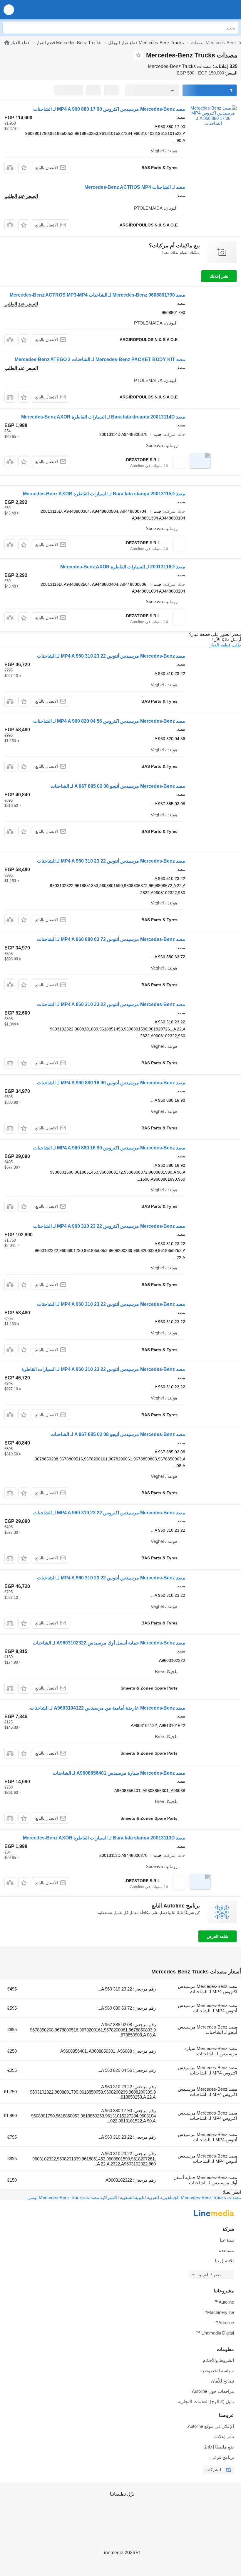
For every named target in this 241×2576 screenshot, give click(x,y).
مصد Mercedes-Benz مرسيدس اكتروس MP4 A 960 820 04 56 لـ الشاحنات (109, 721)
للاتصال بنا (224, 2261)
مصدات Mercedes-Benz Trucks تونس (63, 2197)
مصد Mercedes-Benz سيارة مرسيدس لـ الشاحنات (211, 2051)
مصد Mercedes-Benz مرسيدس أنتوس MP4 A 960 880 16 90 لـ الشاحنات (111, 1083)
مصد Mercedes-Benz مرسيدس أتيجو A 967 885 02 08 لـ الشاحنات (118, 786)
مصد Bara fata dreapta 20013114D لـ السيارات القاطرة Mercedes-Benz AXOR (103, 417)
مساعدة (226, 2250)
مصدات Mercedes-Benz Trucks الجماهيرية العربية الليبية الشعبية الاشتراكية (170, 2197)
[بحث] (9, 28)
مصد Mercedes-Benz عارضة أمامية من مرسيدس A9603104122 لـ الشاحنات (108, 1708)
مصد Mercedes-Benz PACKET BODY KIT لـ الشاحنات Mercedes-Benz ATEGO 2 (100, 359)
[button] (9, 10)
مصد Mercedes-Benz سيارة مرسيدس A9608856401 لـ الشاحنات (119, 1773)
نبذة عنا (227, 2240)
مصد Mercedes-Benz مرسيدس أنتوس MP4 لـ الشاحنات (207, 2008)
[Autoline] (7, 43)
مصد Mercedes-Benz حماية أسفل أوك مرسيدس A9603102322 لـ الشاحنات (109, 1643)
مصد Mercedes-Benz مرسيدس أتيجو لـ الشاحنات (207, 2030)
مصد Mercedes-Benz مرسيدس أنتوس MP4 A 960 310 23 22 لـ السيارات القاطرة (103, 1369)
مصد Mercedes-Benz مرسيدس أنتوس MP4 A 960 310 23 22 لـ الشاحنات (111, 656)
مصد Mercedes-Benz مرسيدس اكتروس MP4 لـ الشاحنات (207, 1989)
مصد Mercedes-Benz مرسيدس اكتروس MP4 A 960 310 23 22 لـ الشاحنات (109, 1226)
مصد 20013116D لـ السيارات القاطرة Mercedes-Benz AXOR (123, 567)
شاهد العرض (217, 1936)
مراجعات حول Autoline (213, 2391)
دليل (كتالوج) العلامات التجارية (206, 2402)
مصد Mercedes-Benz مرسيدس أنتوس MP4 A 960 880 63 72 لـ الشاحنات (111, 939)
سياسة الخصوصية (217, 2371)
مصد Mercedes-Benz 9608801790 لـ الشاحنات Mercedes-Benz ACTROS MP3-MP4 (97, 295)
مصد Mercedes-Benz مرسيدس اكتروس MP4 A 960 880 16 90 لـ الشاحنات (109, 1148)
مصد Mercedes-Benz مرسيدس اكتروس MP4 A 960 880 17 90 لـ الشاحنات (109, 109)
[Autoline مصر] (203, 10)
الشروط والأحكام (218, 2360)
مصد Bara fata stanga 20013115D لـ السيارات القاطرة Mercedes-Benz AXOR (104, 494)
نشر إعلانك (219, 276)
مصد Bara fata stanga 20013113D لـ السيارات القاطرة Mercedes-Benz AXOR (104, 1838)
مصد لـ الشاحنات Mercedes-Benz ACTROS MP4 (135, 187)
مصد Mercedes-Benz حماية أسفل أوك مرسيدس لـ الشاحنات (205, 2180)
